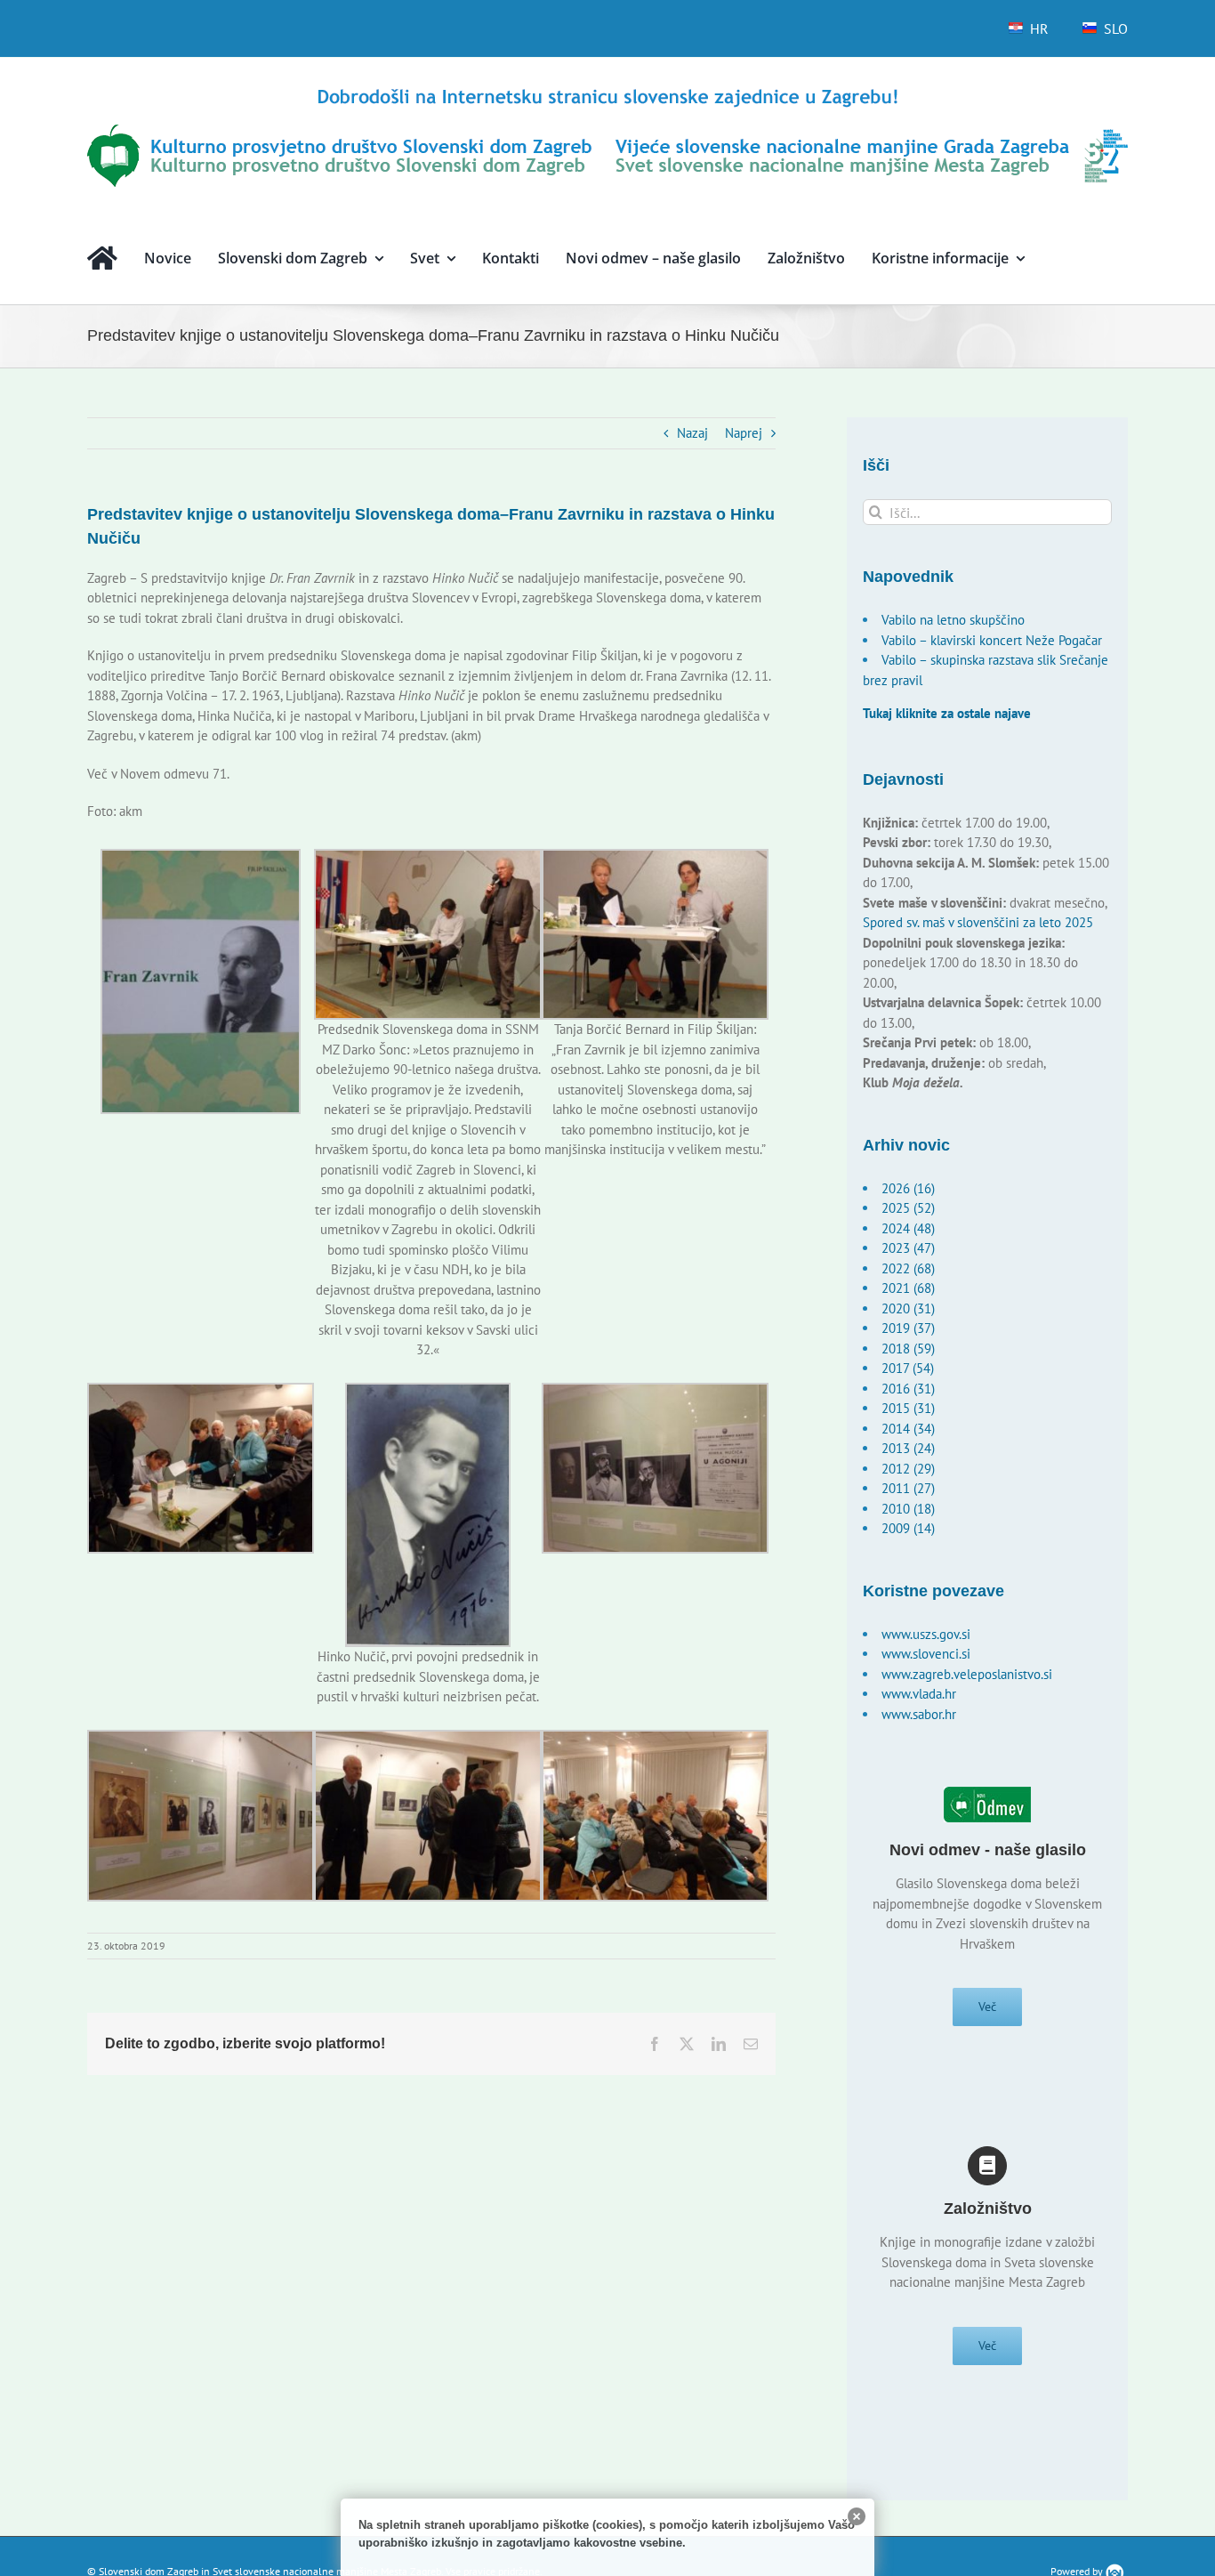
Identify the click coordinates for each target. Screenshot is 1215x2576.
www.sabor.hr (919, 1714)
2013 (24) (908, 1448)
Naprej (744, 433)
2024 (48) (908, 1228)
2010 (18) (908, 1509)
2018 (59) (908, 1349)
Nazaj (692, 433)
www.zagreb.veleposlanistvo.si (967, 1674)
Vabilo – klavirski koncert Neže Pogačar (992, 640)
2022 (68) (908, 1268)
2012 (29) (908, 1469)
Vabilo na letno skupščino (953, 620)
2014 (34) (908, 1429)
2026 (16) (908, 1188)
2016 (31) (908, 1389)
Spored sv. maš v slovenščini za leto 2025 (978, 922)
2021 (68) (908, 1288)
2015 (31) (908, 1408)
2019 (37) (908, 1328)
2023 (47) (908, 1248)
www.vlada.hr (919, 1694)
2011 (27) (908, 1488)
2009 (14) (908, 1528)
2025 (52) (908, 1208)
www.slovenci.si (926, 1654)
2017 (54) (908, 1368)
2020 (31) (908, 1308)
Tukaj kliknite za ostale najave (947, 713)
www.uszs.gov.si (926, 1634)
